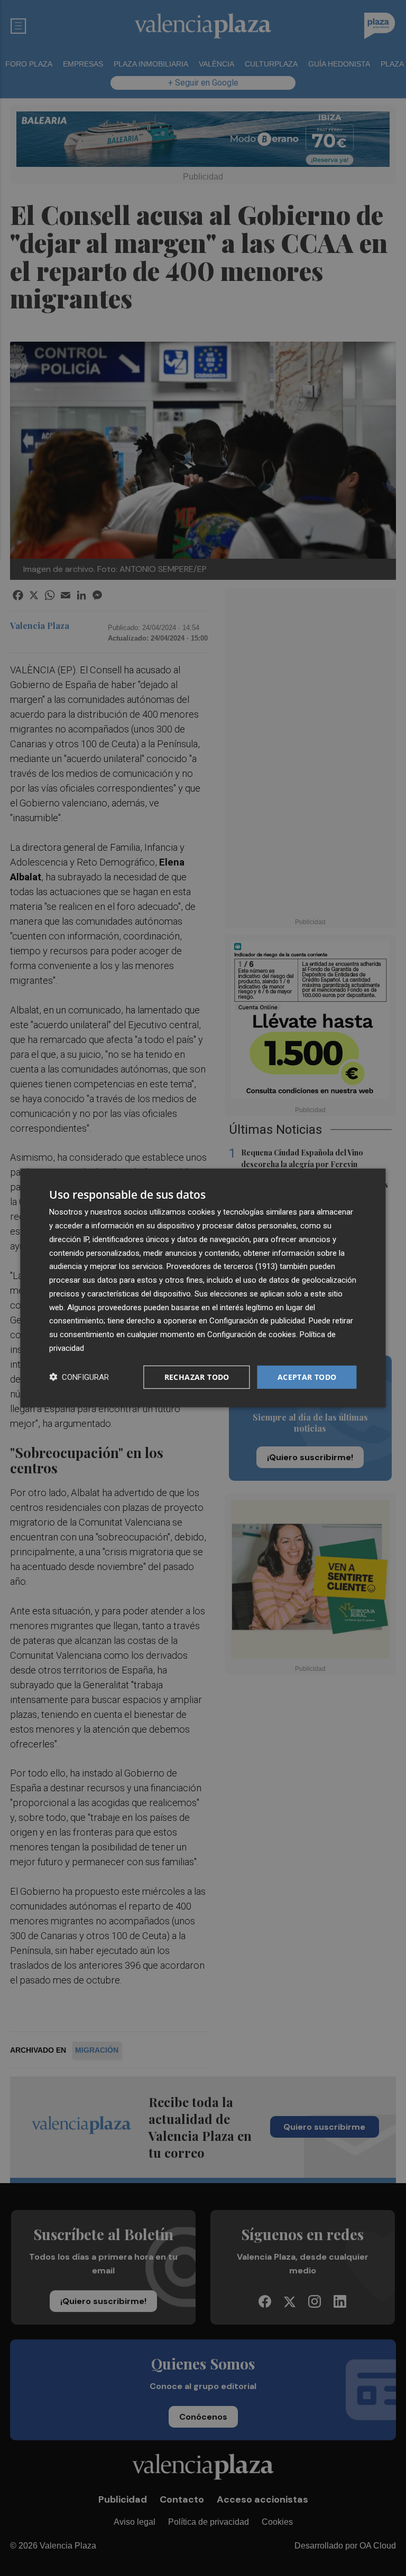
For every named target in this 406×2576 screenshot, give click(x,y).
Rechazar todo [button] (197, 1376)
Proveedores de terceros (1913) (222, 1266)
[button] (79, 1377)
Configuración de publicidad (257, 1321)
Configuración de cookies (252, 1334)
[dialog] (203, 1288)
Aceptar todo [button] (307, 1376)
